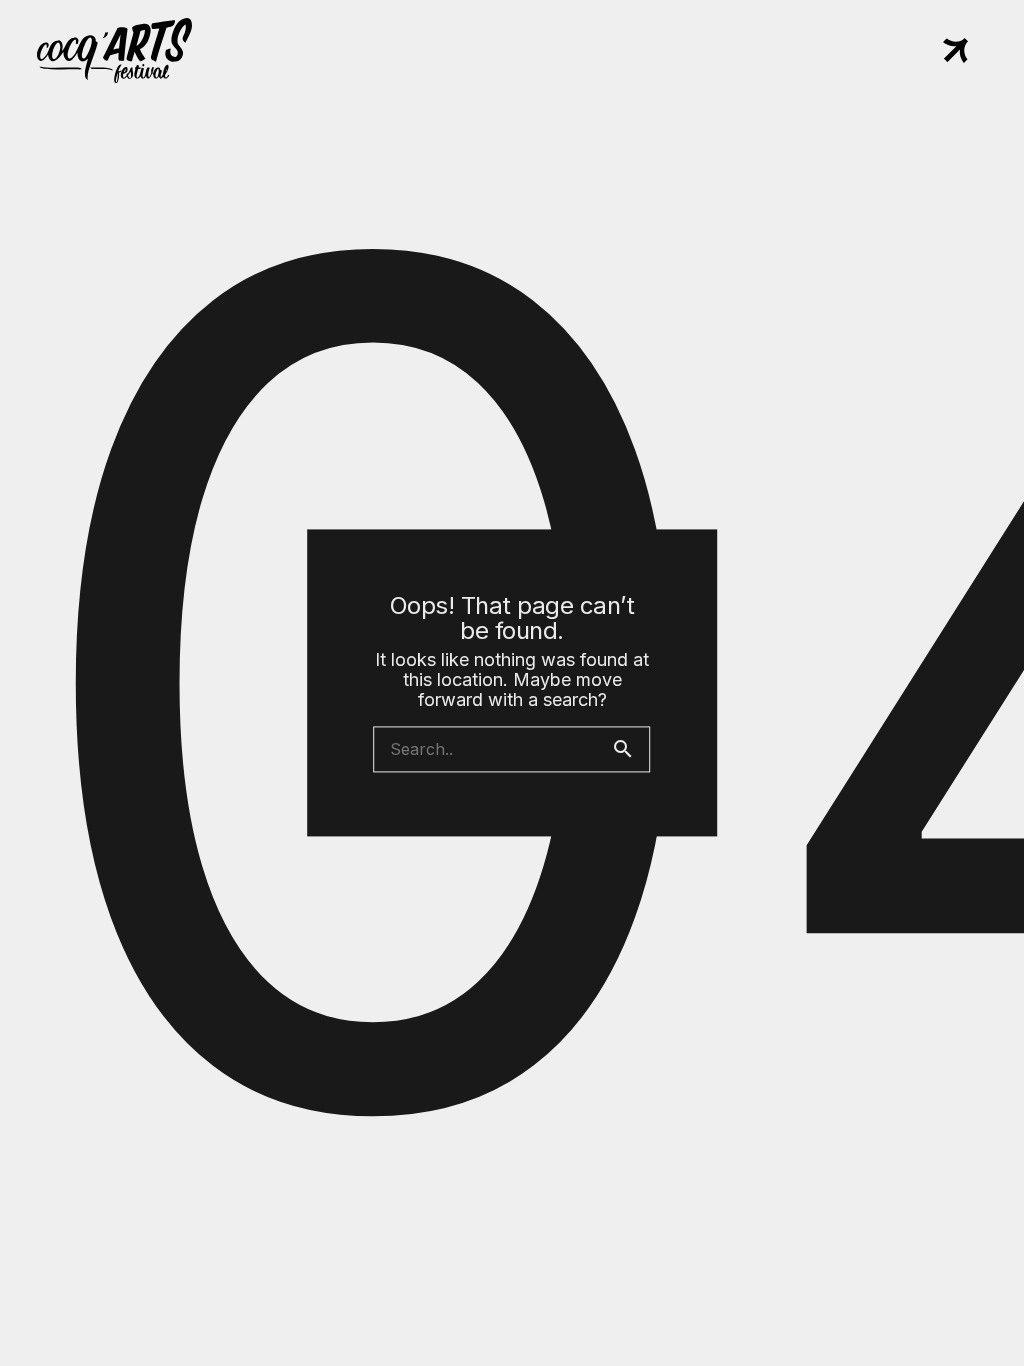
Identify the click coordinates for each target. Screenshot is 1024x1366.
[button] (955, 52)
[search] (631, 750)
